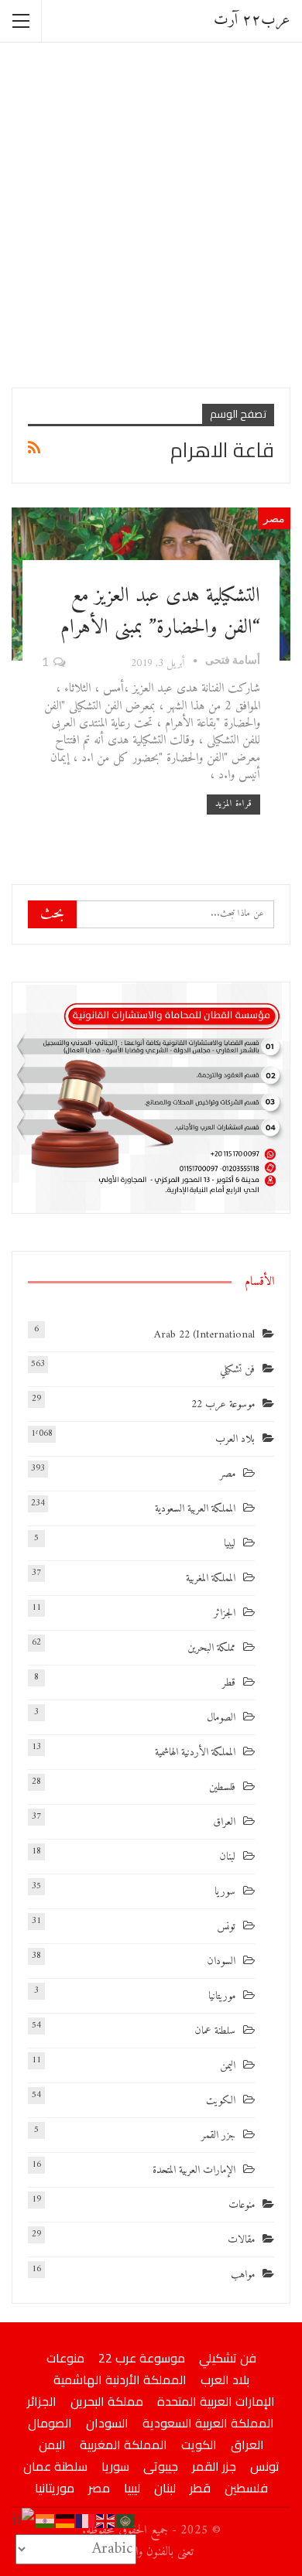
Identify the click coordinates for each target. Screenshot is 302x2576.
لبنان (227, 1857)
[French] (86, 2521)
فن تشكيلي (237, 1370)
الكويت (221, 2101)
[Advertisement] (151, 214)
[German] (66, 2521)
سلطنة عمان (215, 2031)
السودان (221, 1961)
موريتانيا (222, 1996)
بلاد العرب (235, 1439)
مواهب (243, 2275)
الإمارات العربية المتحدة (194, 2170)
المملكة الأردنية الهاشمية (195, 1753)
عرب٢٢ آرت (252, 20)
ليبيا (230, 1544)
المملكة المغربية (211, 1578)
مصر (274, 518)
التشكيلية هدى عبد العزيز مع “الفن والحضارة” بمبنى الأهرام (160, 612)
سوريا (225, 1892)
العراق (224, 1822)
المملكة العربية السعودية (195, 1509)
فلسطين (222, 1787)
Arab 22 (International (204, 1335)
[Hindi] (46, 2521)
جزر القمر (218, 2135)
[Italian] (24, 2521)
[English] (106, 2521)
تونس (226, 1927)
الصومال (221, 1718)
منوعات (242, 2205)
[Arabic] (126, 2521)
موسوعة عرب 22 (223, 1404)
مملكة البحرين (211, 1648)
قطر (229, 1683)
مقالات (241, 2240)
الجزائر (225, 1613)
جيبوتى (161, 2466)
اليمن (228, 2066)
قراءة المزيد (233, 804)
